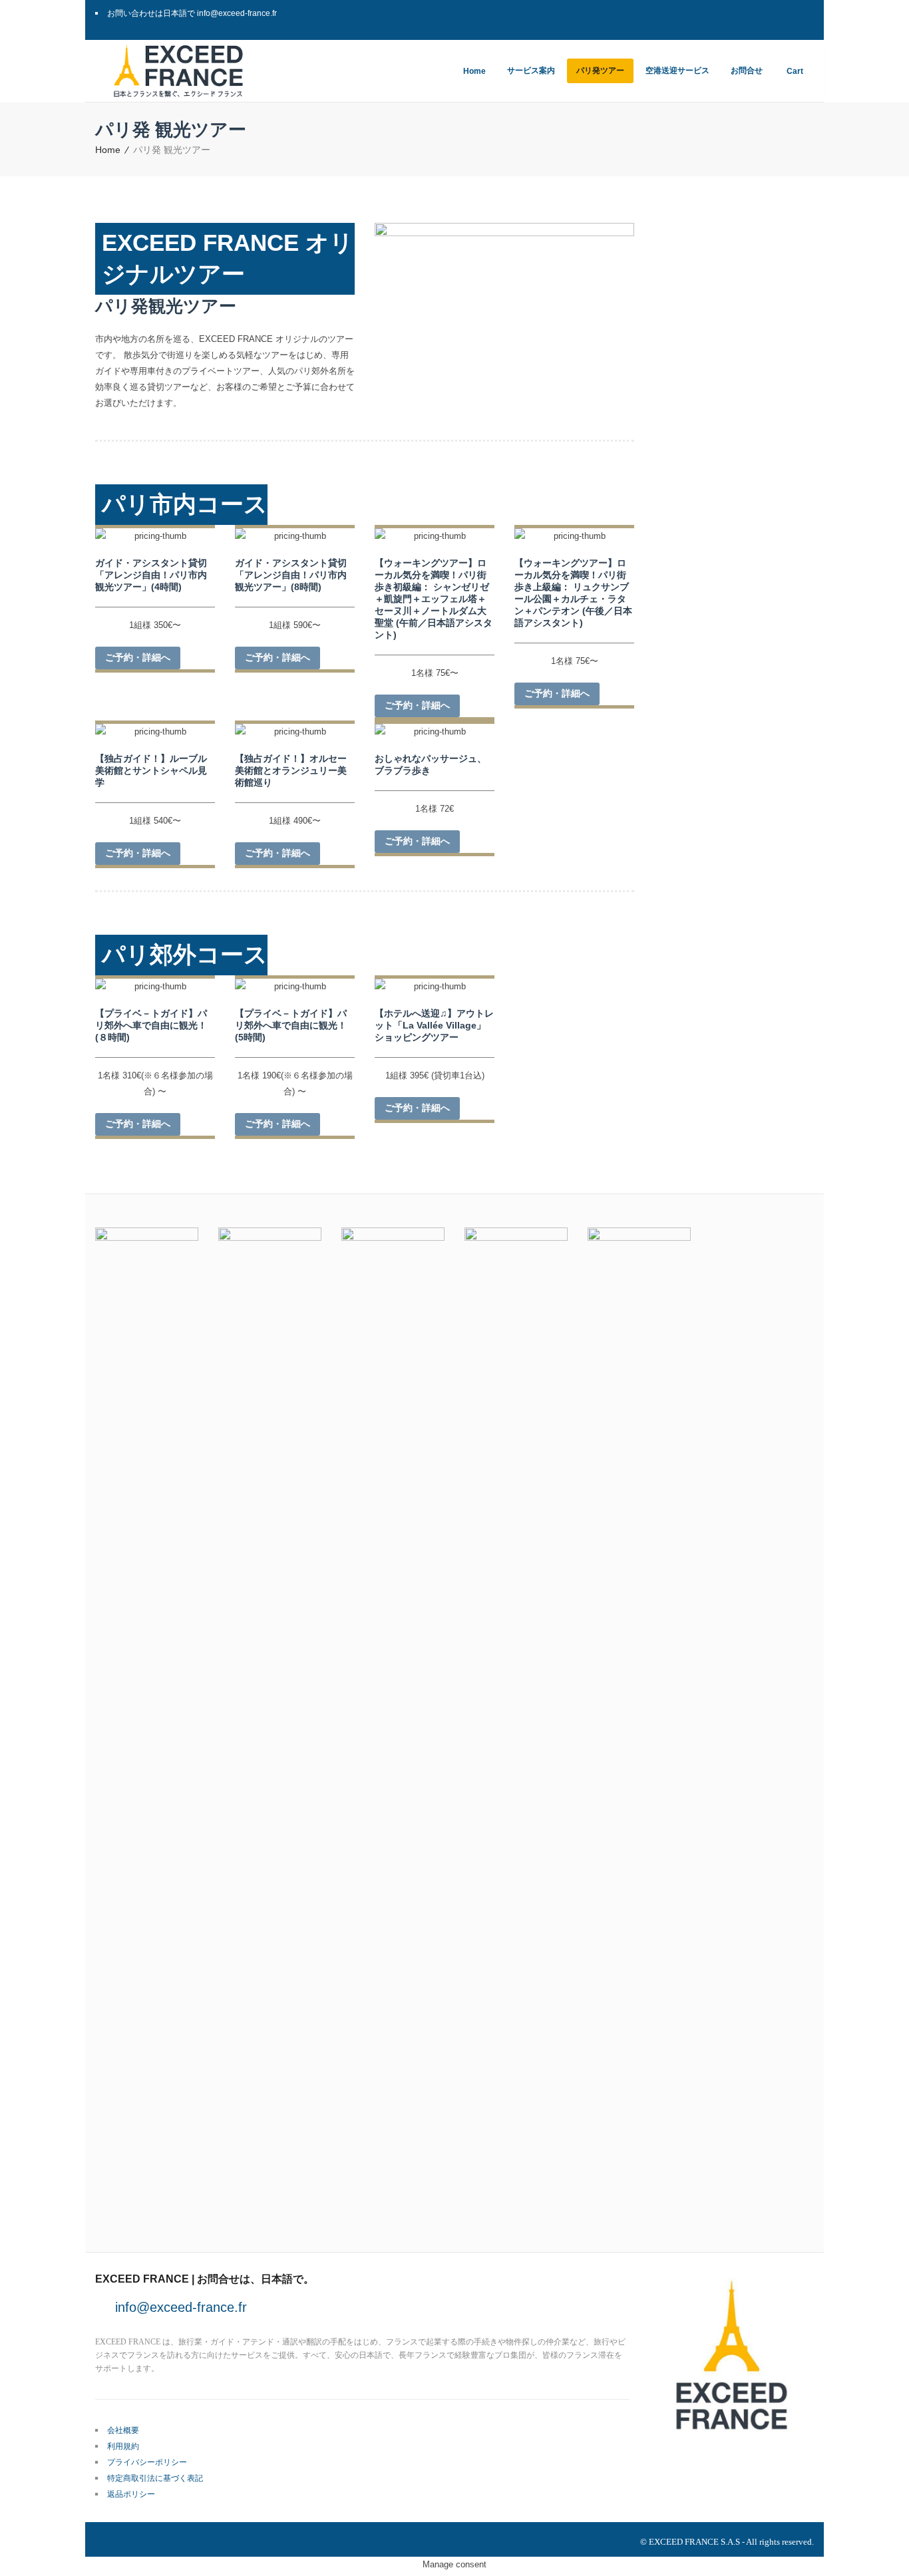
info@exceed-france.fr (181, 2307)
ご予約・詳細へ (138, 657)
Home (108, 150)
